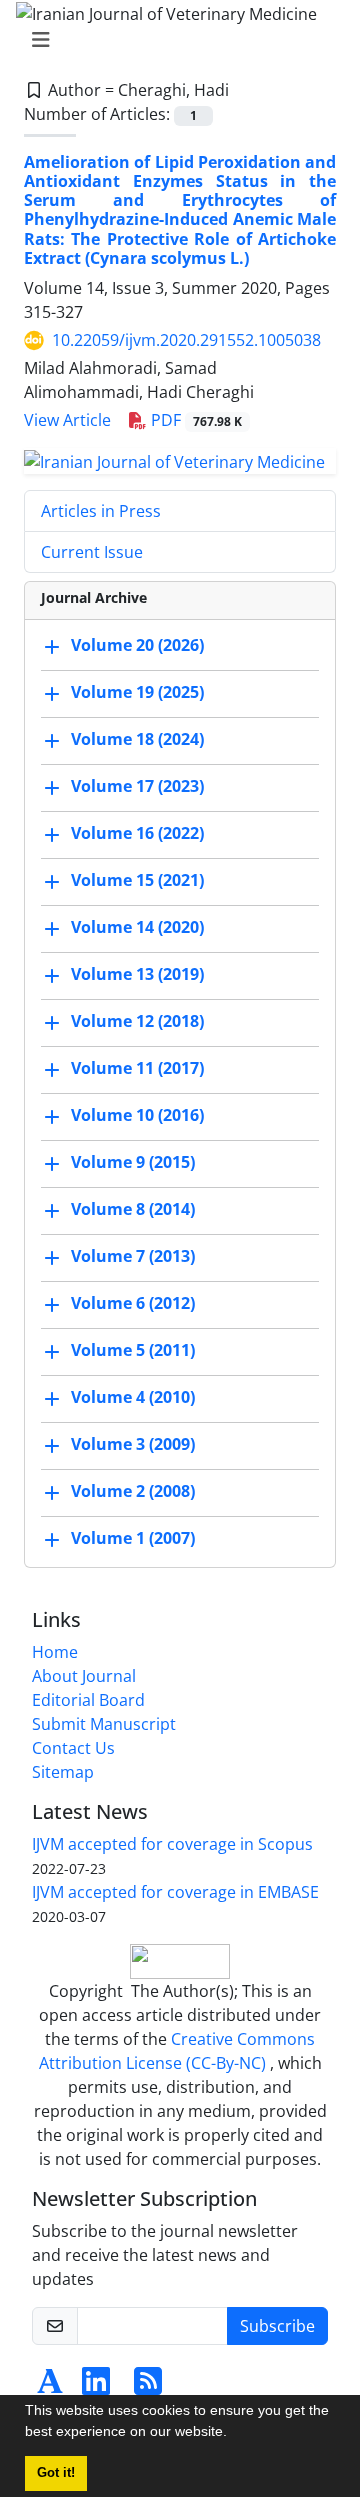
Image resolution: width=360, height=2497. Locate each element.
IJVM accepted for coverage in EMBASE (175, 1892)
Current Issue (92, 552)
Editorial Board (88, 1700)
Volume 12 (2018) (137, 1021)
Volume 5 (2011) (133, 1350)
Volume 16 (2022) (137, 833)
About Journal (84, 1676)
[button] (234, 2434)
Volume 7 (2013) (133, 1256)
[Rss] (148, 2387)
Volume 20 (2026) (137, 645)
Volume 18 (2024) (137, 739)
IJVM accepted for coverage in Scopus (172, 1844)
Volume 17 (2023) (137, 786)
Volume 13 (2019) (137, 974)
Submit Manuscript (104, 1724)
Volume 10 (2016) (137, 1115)
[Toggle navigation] (174, 40)
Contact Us (73, 1748)
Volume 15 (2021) (137, 880)
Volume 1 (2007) (133, 1538)
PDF (194, 420)
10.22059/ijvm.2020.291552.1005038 (186, 340)
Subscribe (277, 2326)
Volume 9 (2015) (133, 1162)
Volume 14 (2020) (137, 927)
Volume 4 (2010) (133, 1397)
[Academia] (50, 2387)
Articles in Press (101, 511)
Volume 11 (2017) (137, 1068)
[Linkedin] (96, 2387)
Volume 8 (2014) (133, 1209)
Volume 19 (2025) (137, 692)
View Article (67, 420)
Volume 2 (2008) (133, 1491)
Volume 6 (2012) (133, 1303)
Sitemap (63, 1772)
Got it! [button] (56, 2473)
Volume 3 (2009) (133, 1444)
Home (55, 1652)
